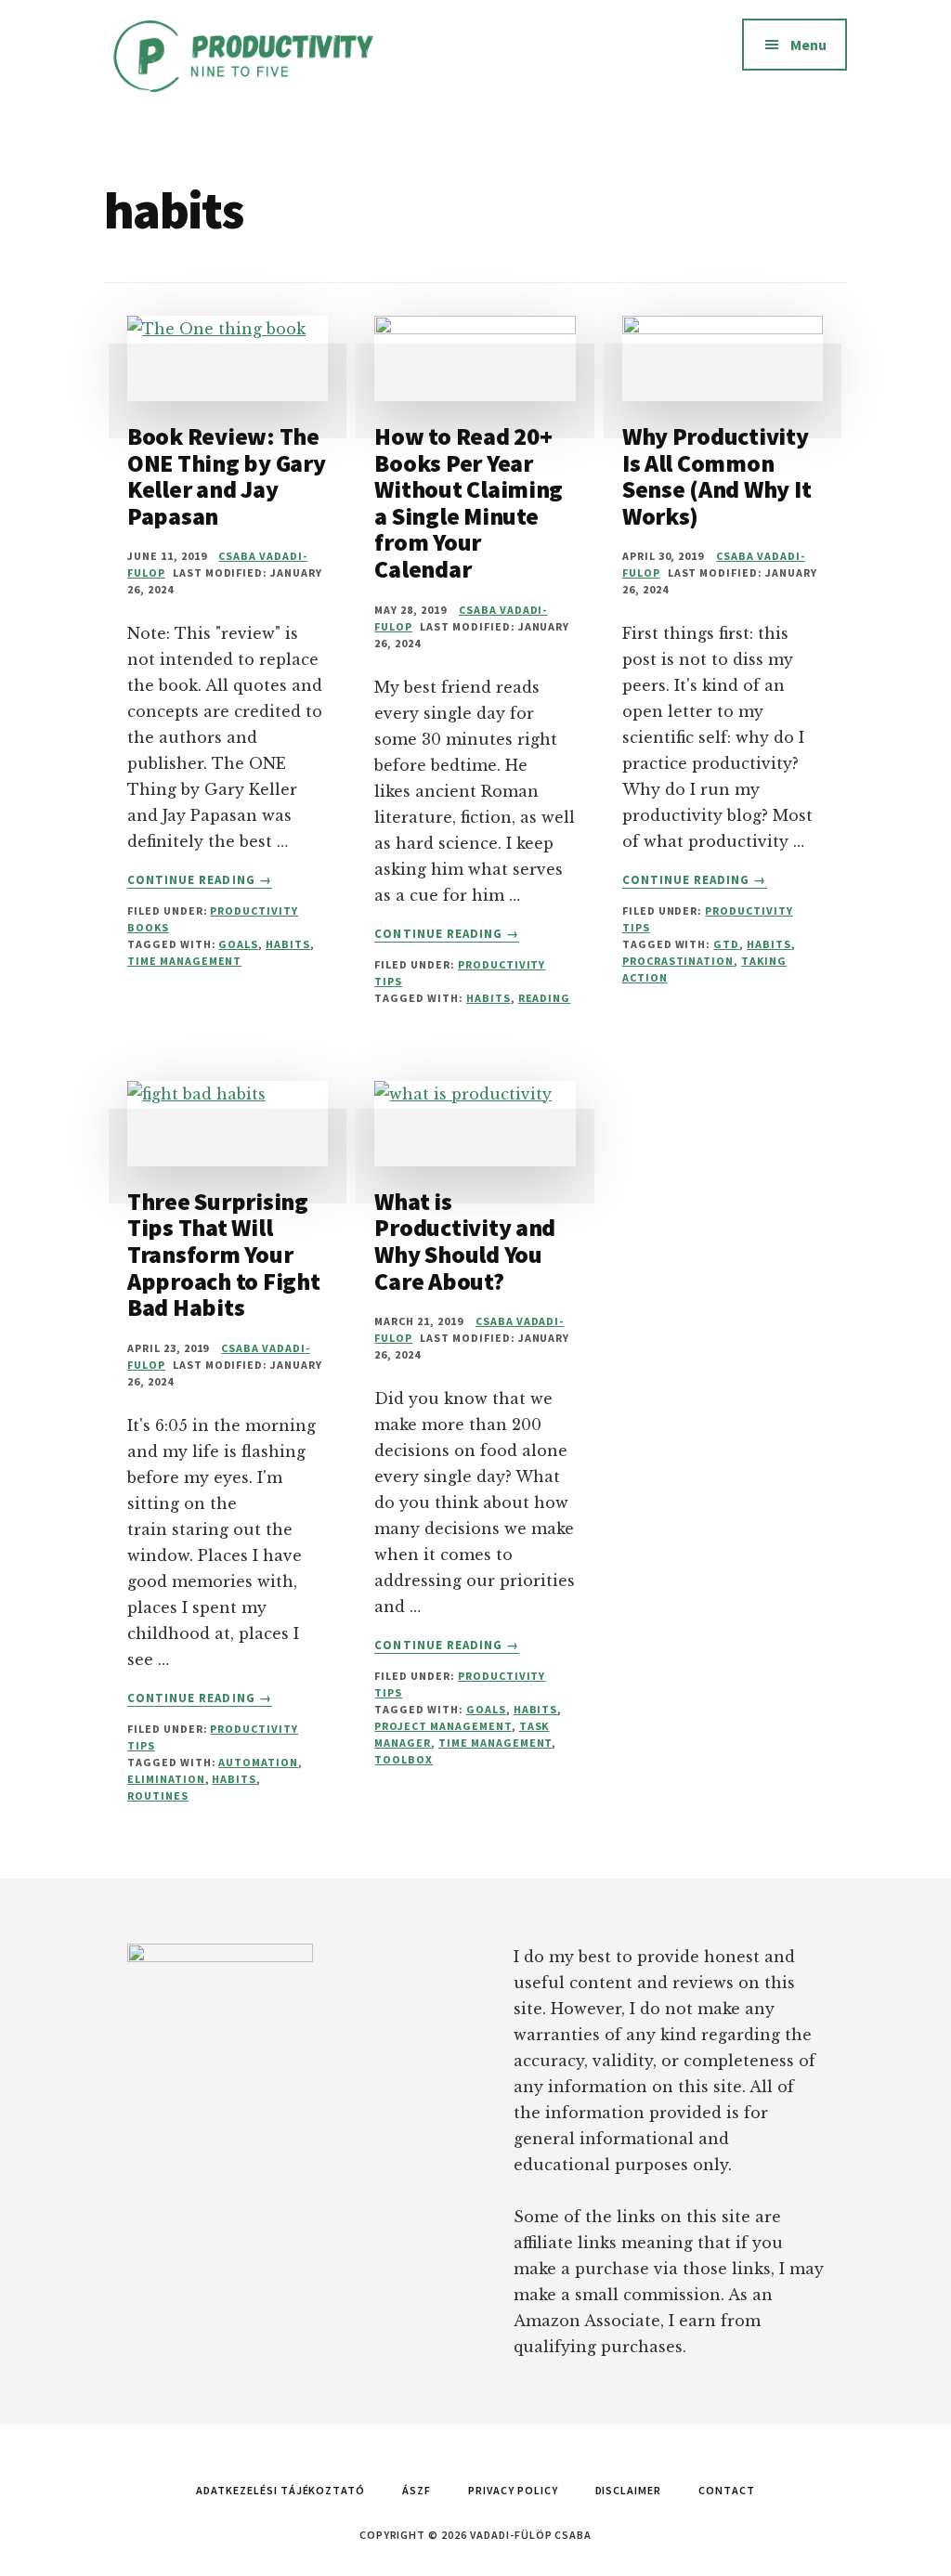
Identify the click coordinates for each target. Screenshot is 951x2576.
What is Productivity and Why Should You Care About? (465, 1241)
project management (443, 1726)
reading (545, 998)
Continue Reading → (200, 880)
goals (238, 944)
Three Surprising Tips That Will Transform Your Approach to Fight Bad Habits (224, 1254)
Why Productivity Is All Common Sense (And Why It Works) (717, 476)
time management (184, 961)
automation (258, 1762)
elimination (166, 1779)
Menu (808, 45)
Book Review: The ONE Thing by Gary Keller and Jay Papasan (227, 476)
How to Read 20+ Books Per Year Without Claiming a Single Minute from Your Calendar (469, 502)
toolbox (404, 1759)
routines (158, 1795)
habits (288, 944)
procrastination (678, 961)
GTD (726, 944)
